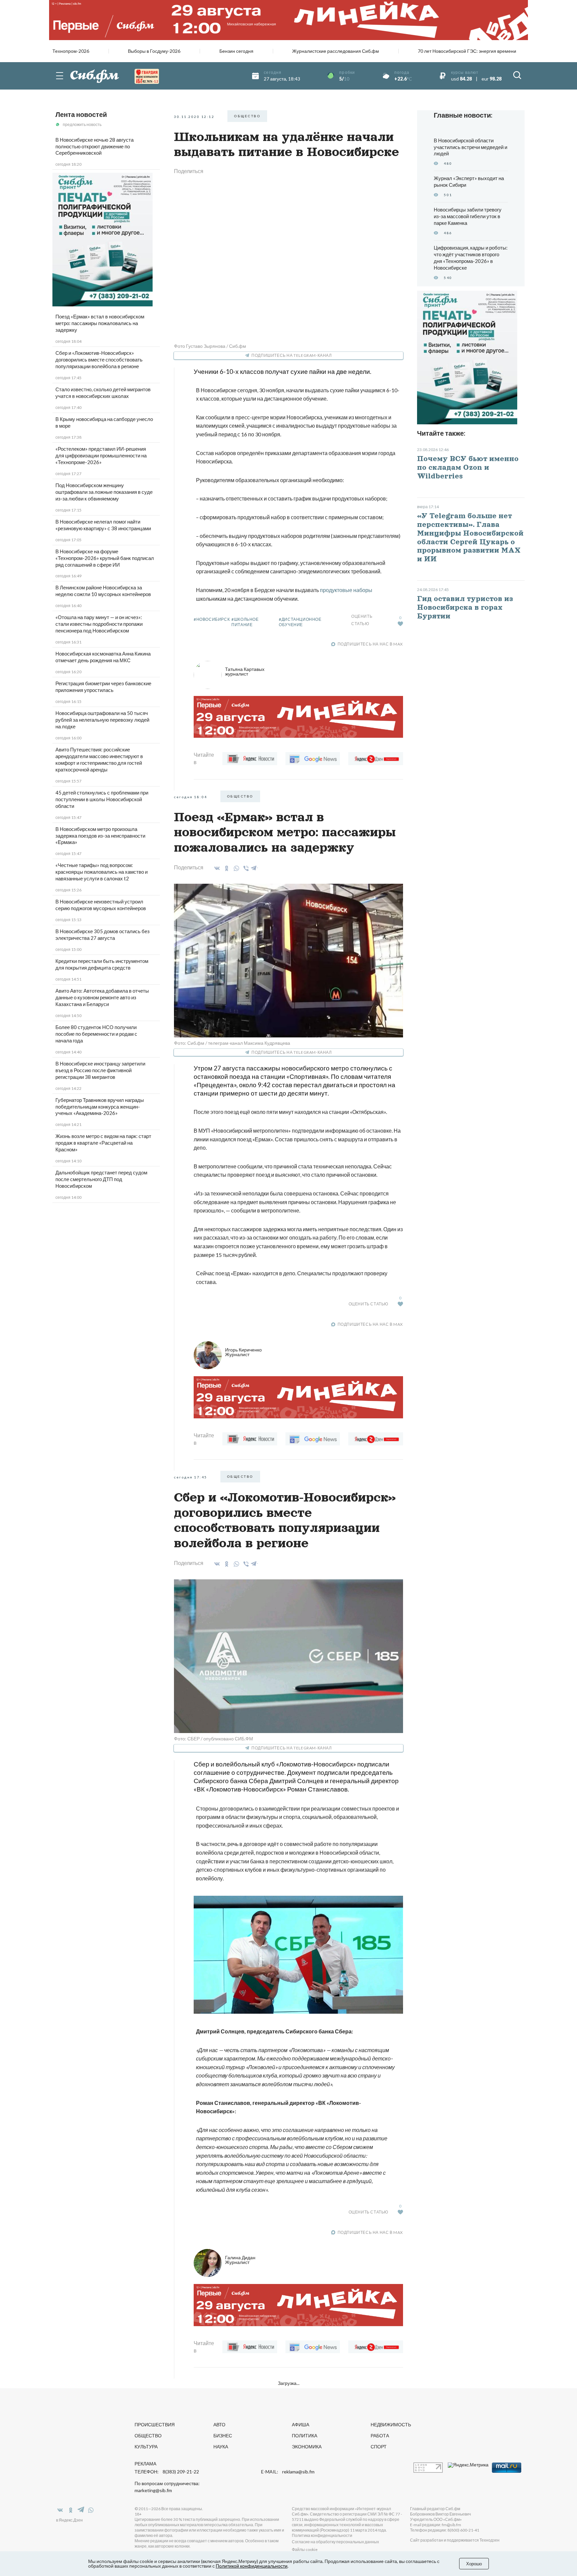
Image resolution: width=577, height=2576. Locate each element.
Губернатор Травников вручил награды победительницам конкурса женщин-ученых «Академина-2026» (100, 1107)
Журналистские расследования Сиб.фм (336, 51)
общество (247, 116)
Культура (146, 2447)
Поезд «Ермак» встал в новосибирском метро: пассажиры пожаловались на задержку (100, 323)
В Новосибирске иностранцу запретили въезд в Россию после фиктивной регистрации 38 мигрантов (100, 1070)
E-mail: (288, 2472)
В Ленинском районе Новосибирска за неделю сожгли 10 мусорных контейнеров (103, 591)
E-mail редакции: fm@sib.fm (436, 2525)
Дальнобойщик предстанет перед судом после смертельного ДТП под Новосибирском (101, 1179)
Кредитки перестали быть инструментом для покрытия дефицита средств (102, 964)
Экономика (307, 2447)
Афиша (301, 2424)
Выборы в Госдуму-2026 (154, 51)
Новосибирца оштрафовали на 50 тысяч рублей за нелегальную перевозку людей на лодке (102, 720)
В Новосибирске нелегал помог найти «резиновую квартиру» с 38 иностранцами (103, 525)
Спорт (379, 2447)
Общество (148, 2436)
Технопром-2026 (71, 51)
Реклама (145, 2464)
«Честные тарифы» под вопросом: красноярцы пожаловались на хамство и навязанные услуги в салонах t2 (102, 872)
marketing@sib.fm (153, 2490)
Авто (219, 2424)
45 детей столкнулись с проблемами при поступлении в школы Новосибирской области (102, 799)
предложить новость (82, 124)
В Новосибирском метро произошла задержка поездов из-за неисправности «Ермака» (100, 836)
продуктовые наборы (346, 590)
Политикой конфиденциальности (252, 2566)
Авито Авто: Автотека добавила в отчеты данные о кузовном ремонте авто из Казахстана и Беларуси (102, 997)
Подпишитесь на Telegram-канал (292, 355)
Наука (221, 2447)
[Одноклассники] (226, 868)
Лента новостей (81, 114)
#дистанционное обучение (300, 622)
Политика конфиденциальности (322, 2535)
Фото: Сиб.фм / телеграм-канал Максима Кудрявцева (232, 1043)
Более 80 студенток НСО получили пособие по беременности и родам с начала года (96, 1034)
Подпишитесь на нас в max (370, 644)
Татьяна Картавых (245, 671)
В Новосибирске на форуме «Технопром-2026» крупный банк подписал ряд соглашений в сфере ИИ (105, 558)
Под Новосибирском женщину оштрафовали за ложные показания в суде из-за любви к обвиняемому (104, 492)
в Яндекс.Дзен (69, 2520)
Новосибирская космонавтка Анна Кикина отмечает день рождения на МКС (103, 657)
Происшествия (155, 2424)
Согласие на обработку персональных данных (335, 2542)
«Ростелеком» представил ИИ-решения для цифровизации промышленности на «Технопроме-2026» (101, 455)
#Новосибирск (212, 619)
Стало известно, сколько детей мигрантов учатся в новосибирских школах (103, 393)
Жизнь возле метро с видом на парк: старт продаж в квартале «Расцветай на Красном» (103, 1143)
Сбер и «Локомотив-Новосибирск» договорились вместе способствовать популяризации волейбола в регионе (99, 360)
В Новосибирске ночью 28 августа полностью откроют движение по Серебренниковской (94, 146)
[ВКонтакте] (216, 868)
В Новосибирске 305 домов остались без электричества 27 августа (103, 935)
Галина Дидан (240, 2260)
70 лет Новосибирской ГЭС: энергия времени (467, 51)
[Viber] (245, 868)
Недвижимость (391, 2424)
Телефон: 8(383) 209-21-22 (167, 2472)
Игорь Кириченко (243, 1352)
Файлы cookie (305, 2549)
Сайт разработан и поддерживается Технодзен (455, 2540)
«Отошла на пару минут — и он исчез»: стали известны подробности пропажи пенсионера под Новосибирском (99, 624)
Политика (305, 2436)
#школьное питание (245, 622)
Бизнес (223, 2436)
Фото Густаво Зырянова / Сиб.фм (210, 346)
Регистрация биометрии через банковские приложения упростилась (103, 687)
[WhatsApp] (235, 868)
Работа (380, 2436)
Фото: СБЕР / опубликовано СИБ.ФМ (214, 1739)
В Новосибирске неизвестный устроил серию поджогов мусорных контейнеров (101, 905)
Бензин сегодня (236, 51)
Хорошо (474, 2564)
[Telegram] (254, 867)
